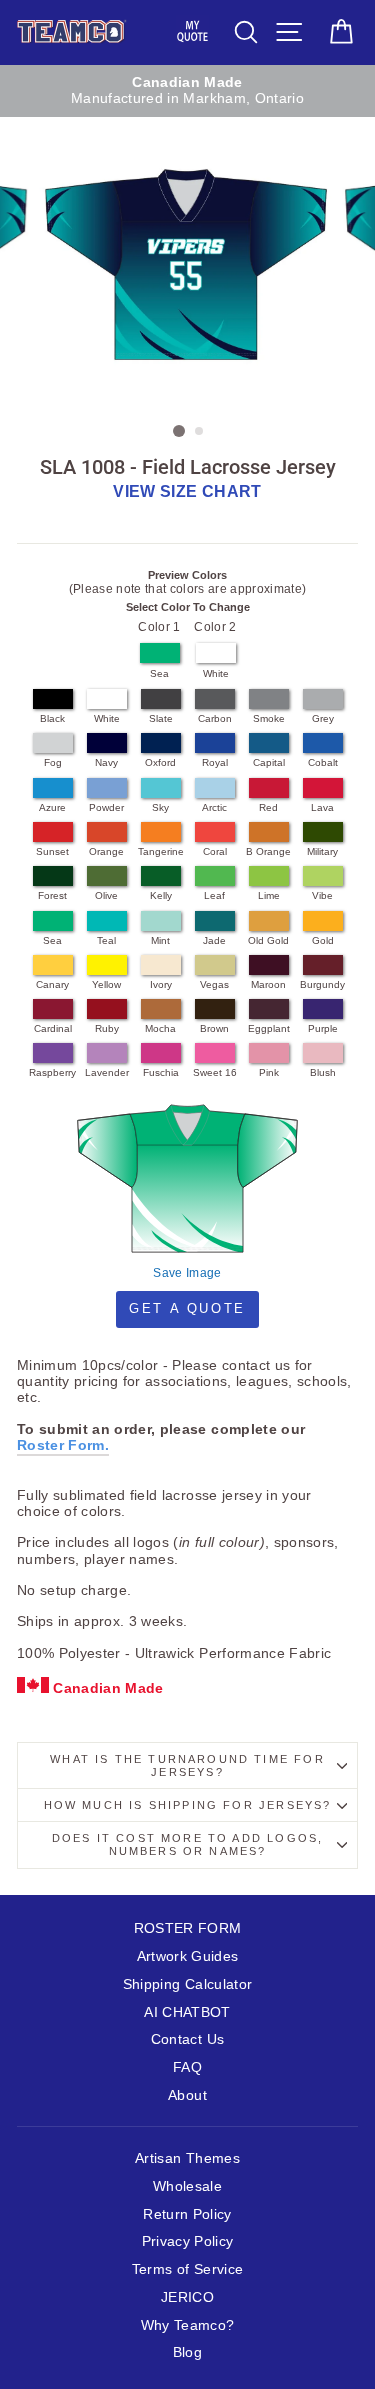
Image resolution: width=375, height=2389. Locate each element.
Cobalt (323, 762)
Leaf (214, 895)
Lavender (107, 1072)
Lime (269, 895)
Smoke (269, 718)
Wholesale (187, 2186)
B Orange (268, 851)
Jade (214, 940)
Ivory (161, 984)
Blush (323, 1072)
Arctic (214, 807)
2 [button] (200, 432)
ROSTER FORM (188, 1928)
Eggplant (269, 1028)
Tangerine (161, 851)
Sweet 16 (215, 1072)
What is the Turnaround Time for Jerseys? (187, 1765)
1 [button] (179, 431)
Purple (323, 1028)
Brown (214, 1028)
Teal (106, 940)
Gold (323, 940)
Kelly (161, 895)
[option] (187, 91)
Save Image (187, 1273)
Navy (106, 762)
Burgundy (322, 984)
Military (322, 851)
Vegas (214, 984)
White (216, 673)
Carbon (215, 718)
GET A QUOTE (187, 1308)
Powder (106, 807)
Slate (161, 718)
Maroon (268, 984)
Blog (187, 2352)
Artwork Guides (188, 1956)
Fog (53, 762)
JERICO (187, 2297)
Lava (322, 807)
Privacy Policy (188, 2241)
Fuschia (161, 1072)
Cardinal (53, 1028)
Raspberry (52, 1072)
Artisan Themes (187, 2158)
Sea (159, 673)
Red (268, 807)
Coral (215, 851)
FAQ (187, 2067)
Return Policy (187, 2214)
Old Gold (268, 940)
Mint (160, 940)
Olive (106, 895)
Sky (160, 807)
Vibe (322, 895)
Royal (215, 762)
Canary (52, 984)
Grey (323, 718)
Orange (106, 851)
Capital (269, 762)
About (187, 2095)
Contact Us (187, 2039)
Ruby (107, 1028)
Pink (269, 1072)
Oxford (160, 762)
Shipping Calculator (187, 1984)
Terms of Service (187, 2269)
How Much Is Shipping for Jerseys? (188, 1805)
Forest (52, 895)
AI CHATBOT (187, 2012)
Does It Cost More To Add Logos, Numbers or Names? (187, 1844)
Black (52, 718)
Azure (52, 807)
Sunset (52, 851)
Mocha (160, 1028)
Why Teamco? (188, 2325)
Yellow (106, 984)
